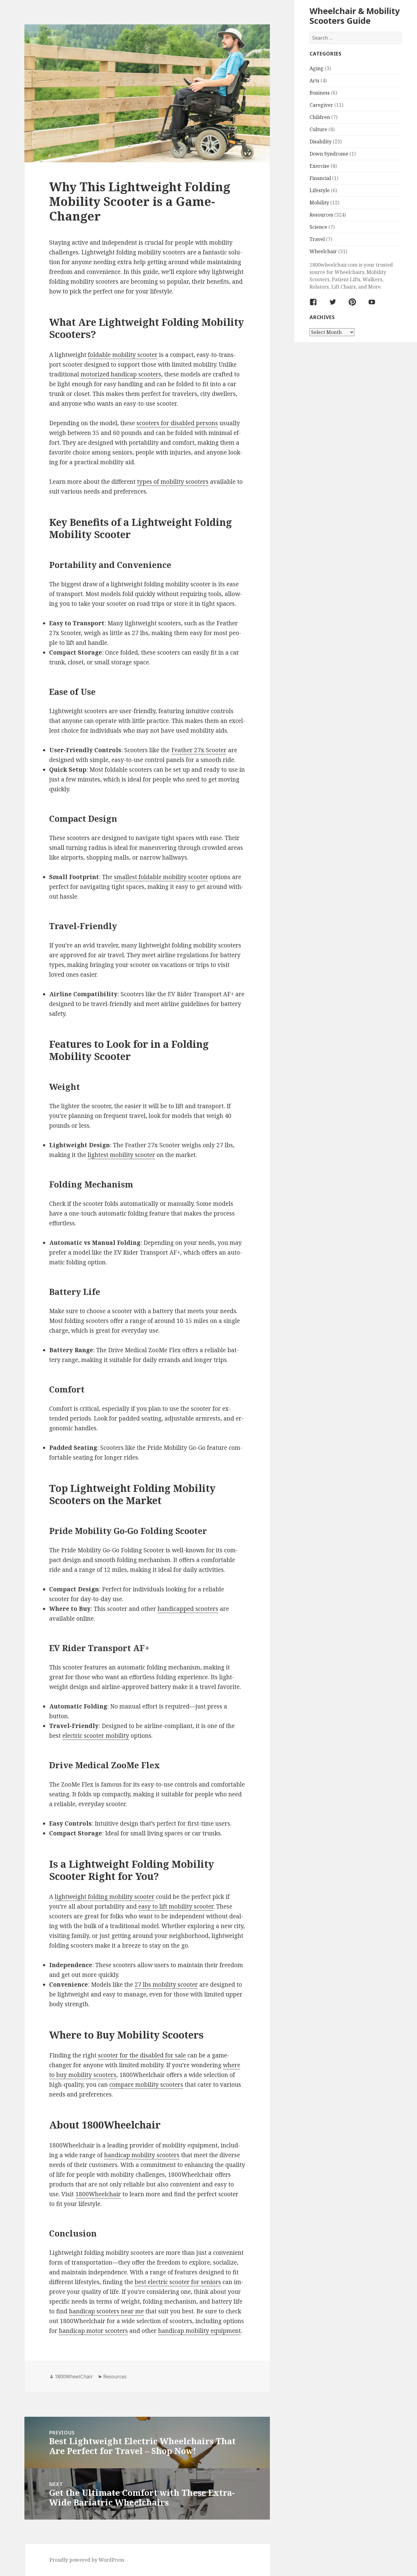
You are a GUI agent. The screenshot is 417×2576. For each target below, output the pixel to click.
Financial (320, 178)
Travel (317, 239)
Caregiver (321, 105)
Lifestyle (320, 190)
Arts (314, 81)
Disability (321, 142)
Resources (321, 215)
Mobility (319, 203)
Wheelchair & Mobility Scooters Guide (355, 16)
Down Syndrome (329, 154)
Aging (317, 68)
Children (320, 117)
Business (320, 93)
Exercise (319, 166)
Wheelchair (323, 251)
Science (318, 227)
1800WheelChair (74, 2377)
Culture (318, 129)
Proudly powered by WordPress (87, 2560)
